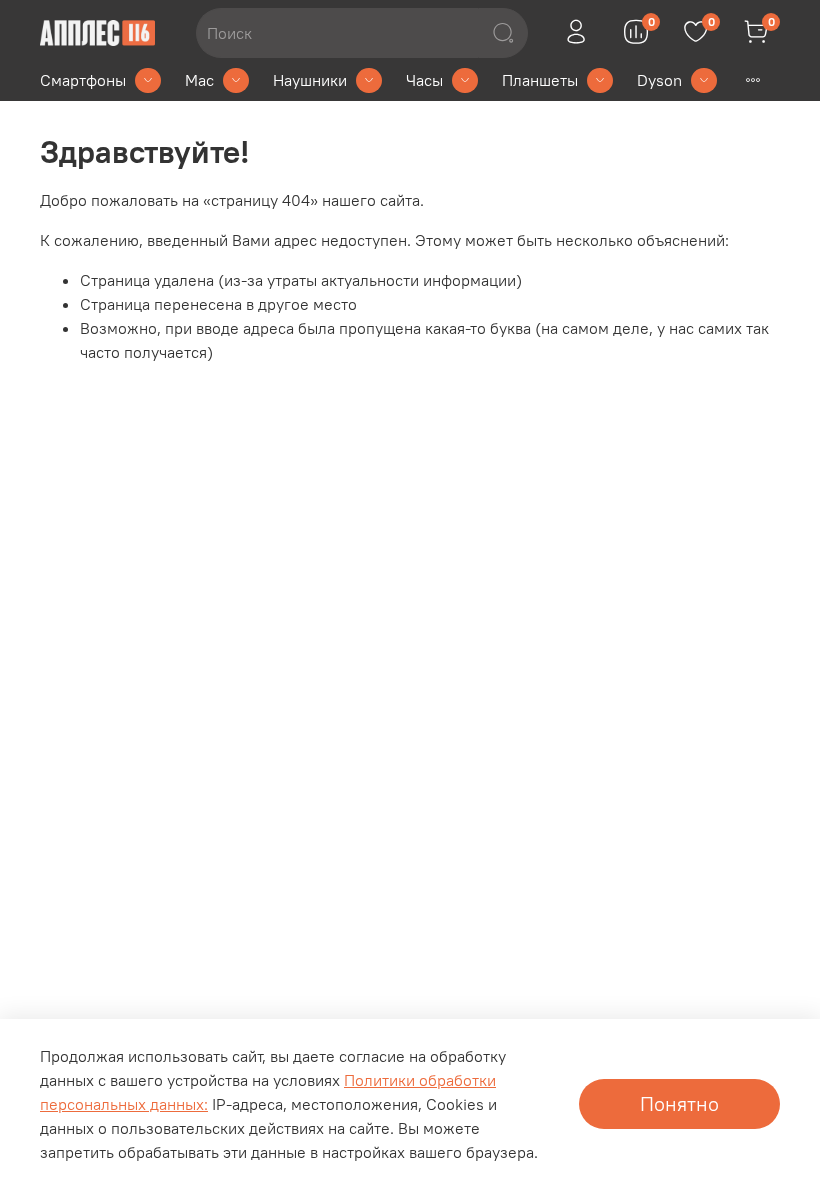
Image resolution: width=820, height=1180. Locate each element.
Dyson (659, 80)
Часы (424, 80)
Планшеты (540, 80)
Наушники (310, 80)
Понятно (679, 1103)
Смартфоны (83, 80)
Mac (199, 80)
